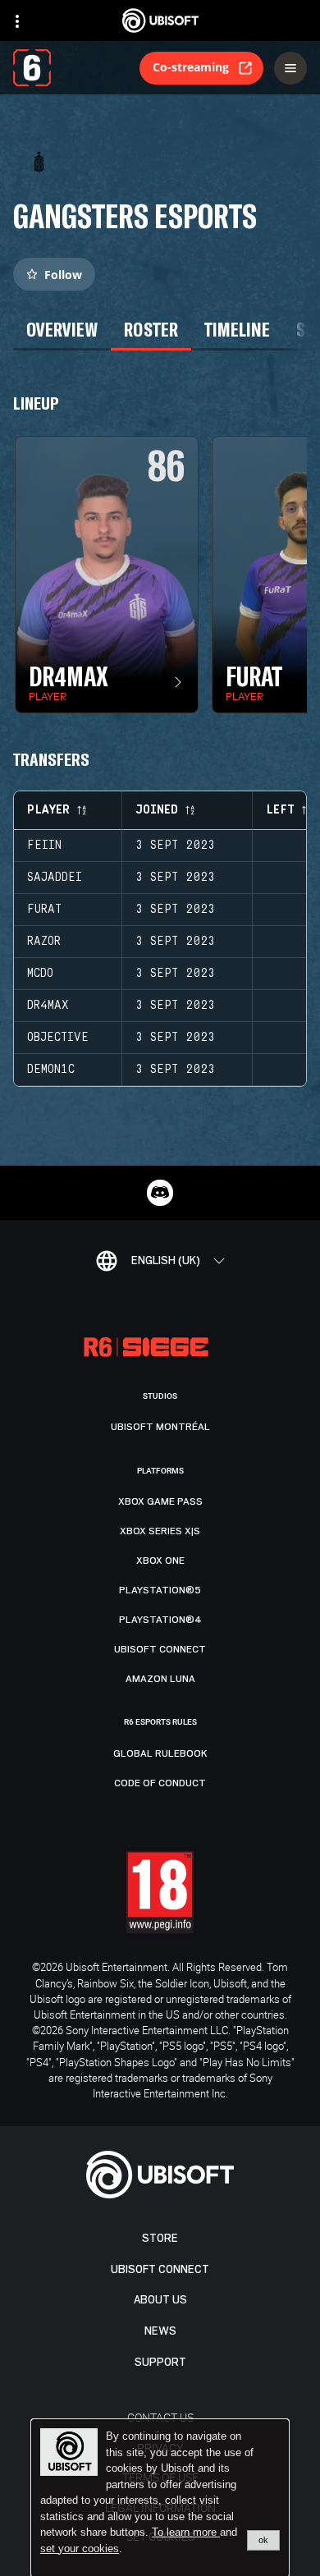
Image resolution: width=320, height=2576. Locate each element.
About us (160, 2300)
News (160, 2331)
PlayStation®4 (160, 1620)
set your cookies (80, 2549)
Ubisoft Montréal (160, 1427)
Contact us (160, 2417)
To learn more (186, 2532)
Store (160, 2238)
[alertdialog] (160, 2498)
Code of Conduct (160, 1783)
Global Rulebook (160, 1753)
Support (160, 2362)
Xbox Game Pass (160, 1501)
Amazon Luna (160, 1679)
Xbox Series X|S (160, 1531)
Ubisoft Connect (160, 2269)
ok (263, 2540)
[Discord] (160, 1193)
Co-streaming (191, 67)
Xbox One (160, 1561)
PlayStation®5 (160, 1590)
